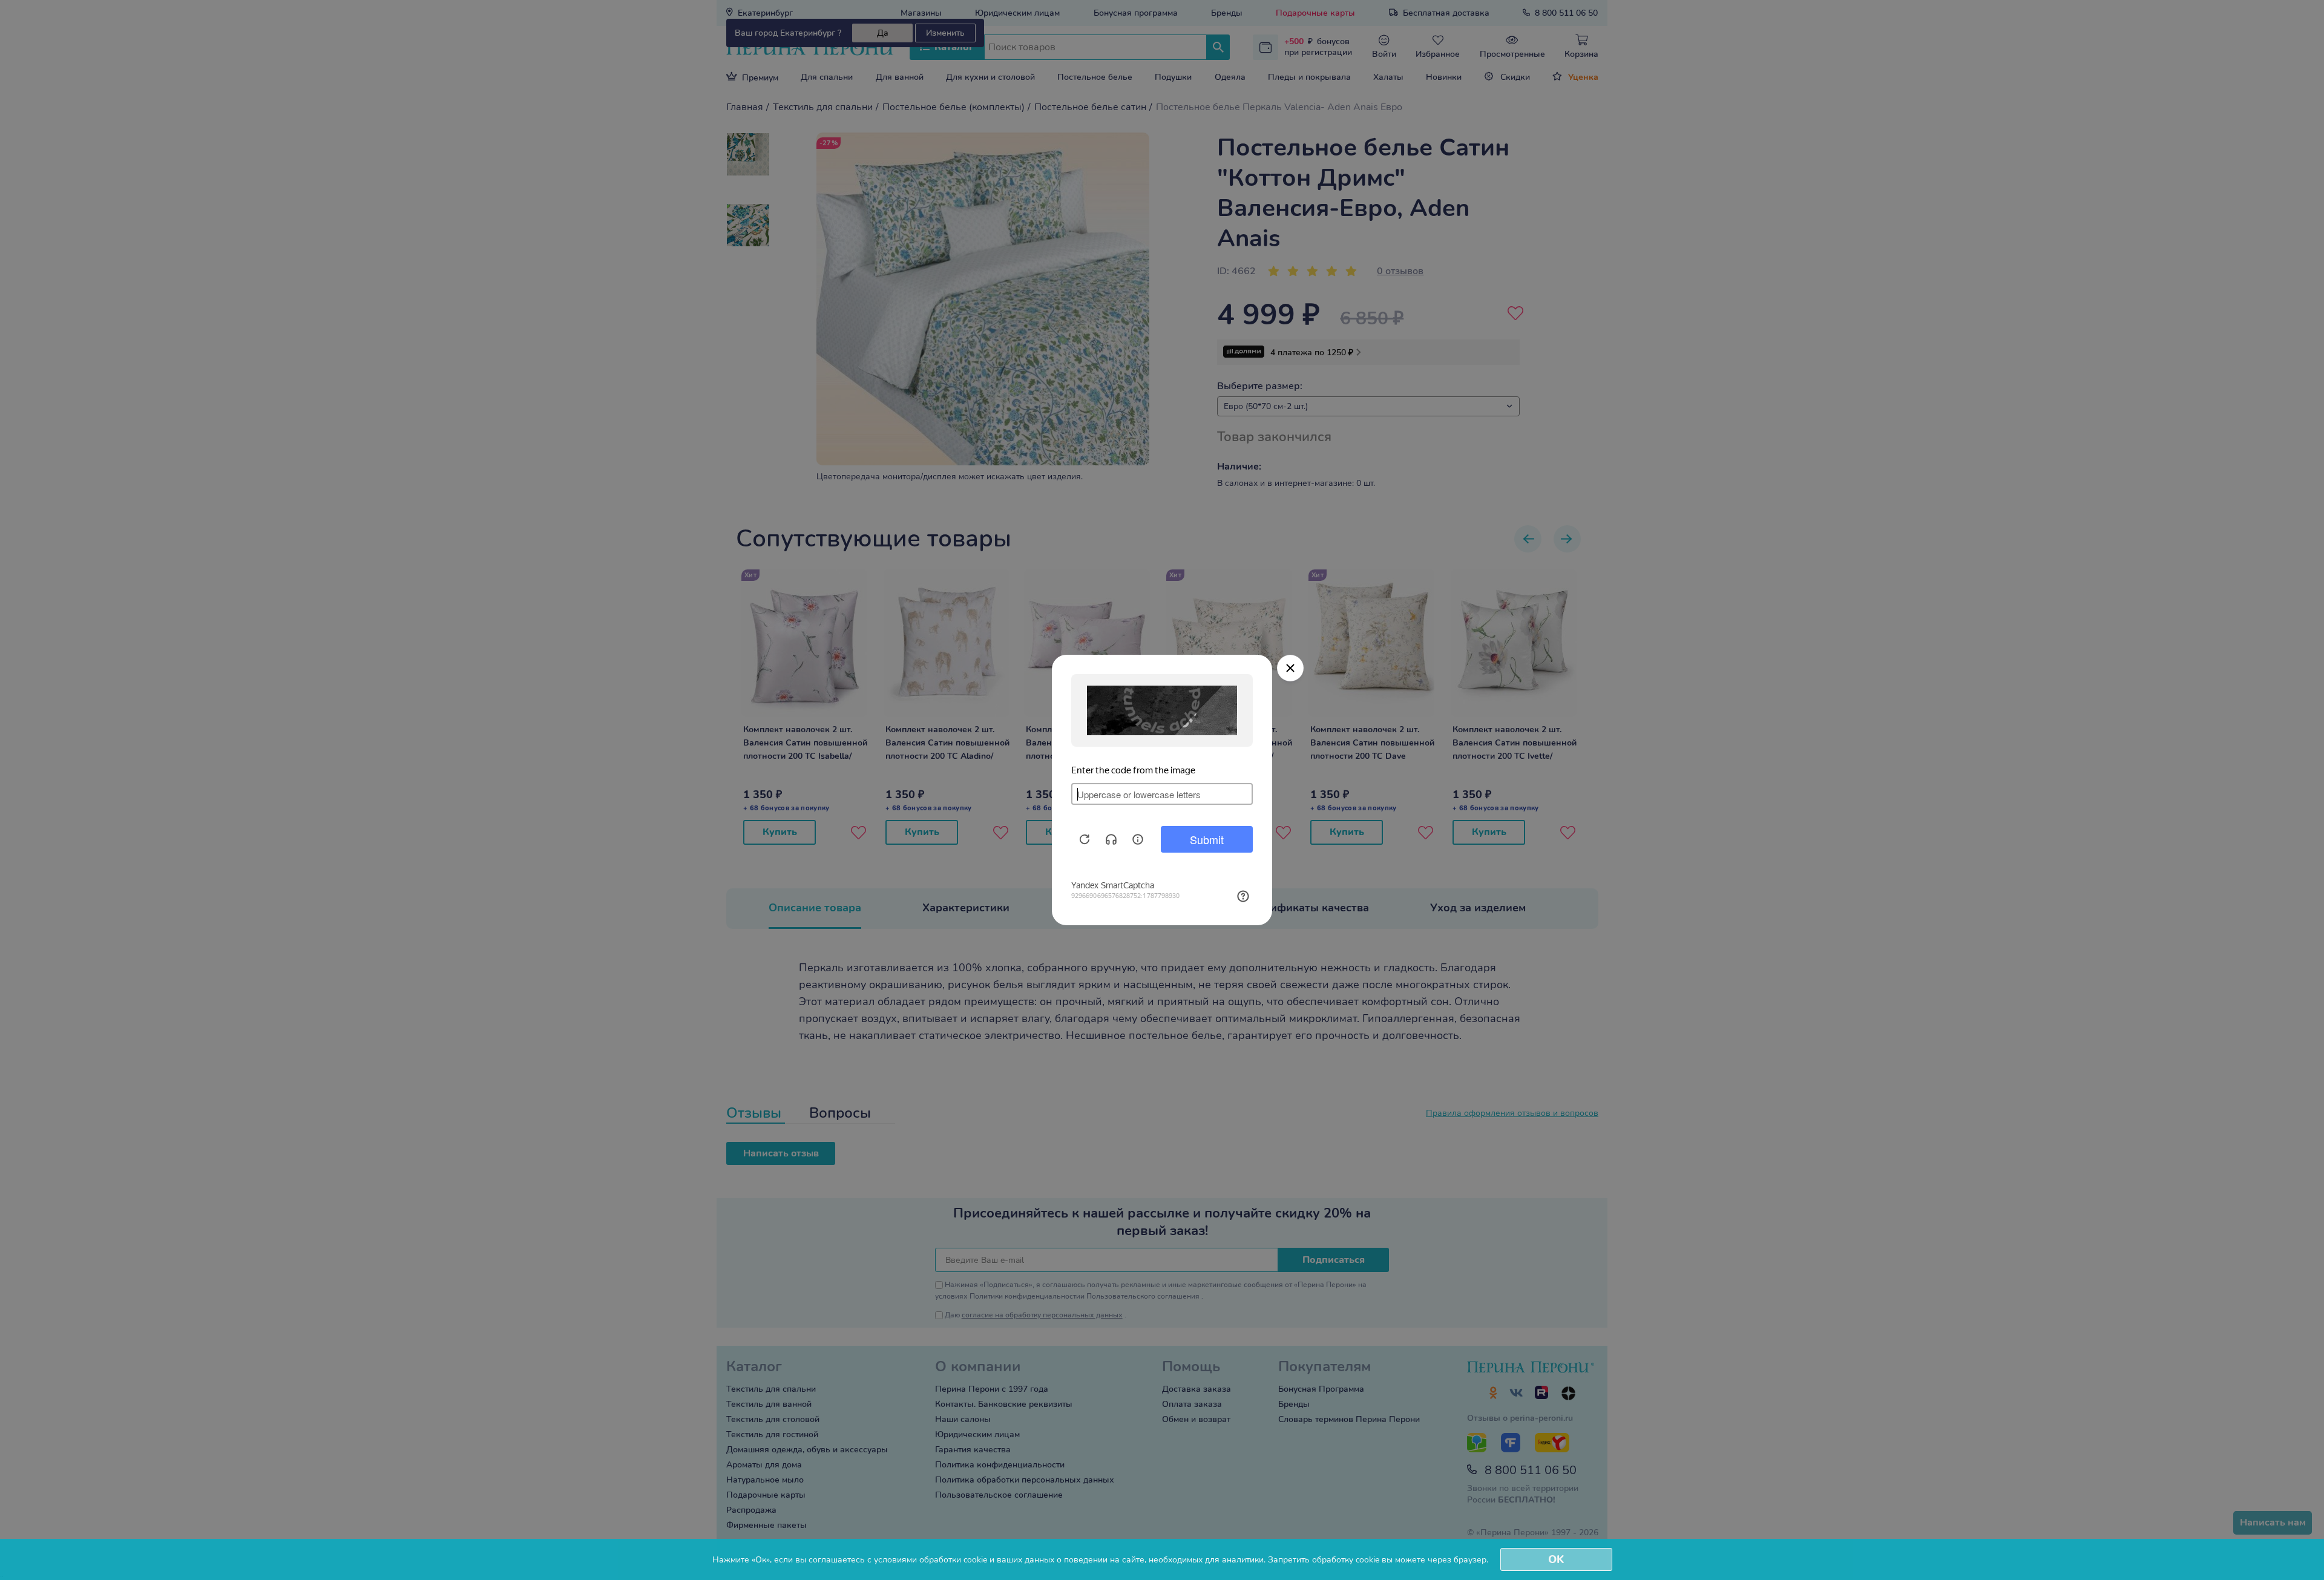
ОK (1556, 1559)
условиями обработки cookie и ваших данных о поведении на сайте (1009, 1560)
